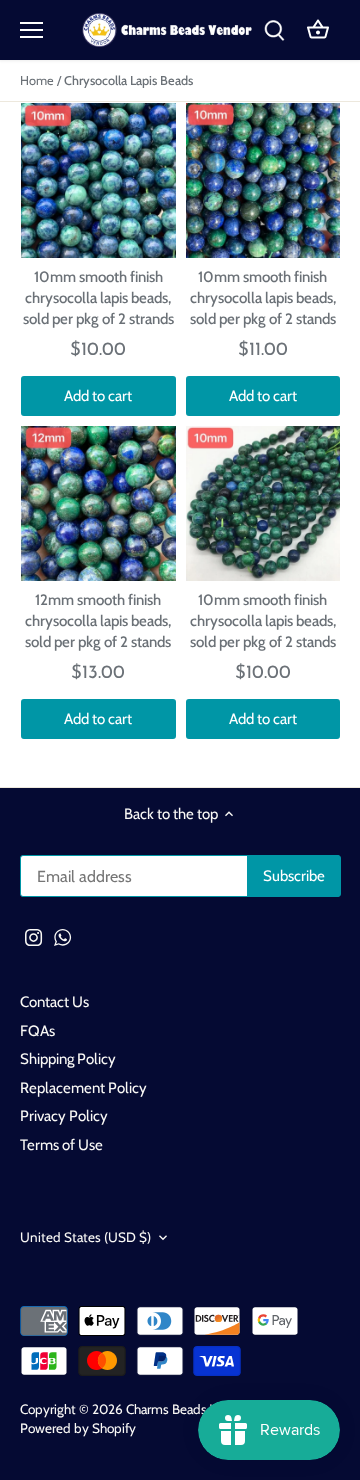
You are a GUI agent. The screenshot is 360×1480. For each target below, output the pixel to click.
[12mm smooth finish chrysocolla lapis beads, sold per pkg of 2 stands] (98, 503)
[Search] (274, 30)
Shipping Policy (68, 1059)
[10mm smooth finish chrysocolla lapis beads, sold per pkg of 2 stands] (263, 180)
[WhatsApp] (62, 936)
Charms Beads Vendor (188, 1409)
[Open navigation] (31, 30)
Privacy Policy (64, 1116)
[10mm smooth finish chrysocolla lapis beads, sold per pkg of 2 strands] (98, 180)
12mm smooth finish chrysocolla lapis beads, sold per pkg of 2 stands (98, 621)
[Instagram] (33, 936)
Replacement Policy (83, 1088)
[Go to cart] (318, 30)
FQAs (37, 1031)
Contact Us (54, 1002)
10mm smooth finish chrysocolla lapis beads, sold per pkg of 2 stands (263, 298)
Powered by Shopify (78, 1428)
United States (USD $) (85, 1237)
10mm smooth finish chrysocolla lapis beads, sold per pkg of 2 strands (98, 298)
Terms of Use (61, 1145)
